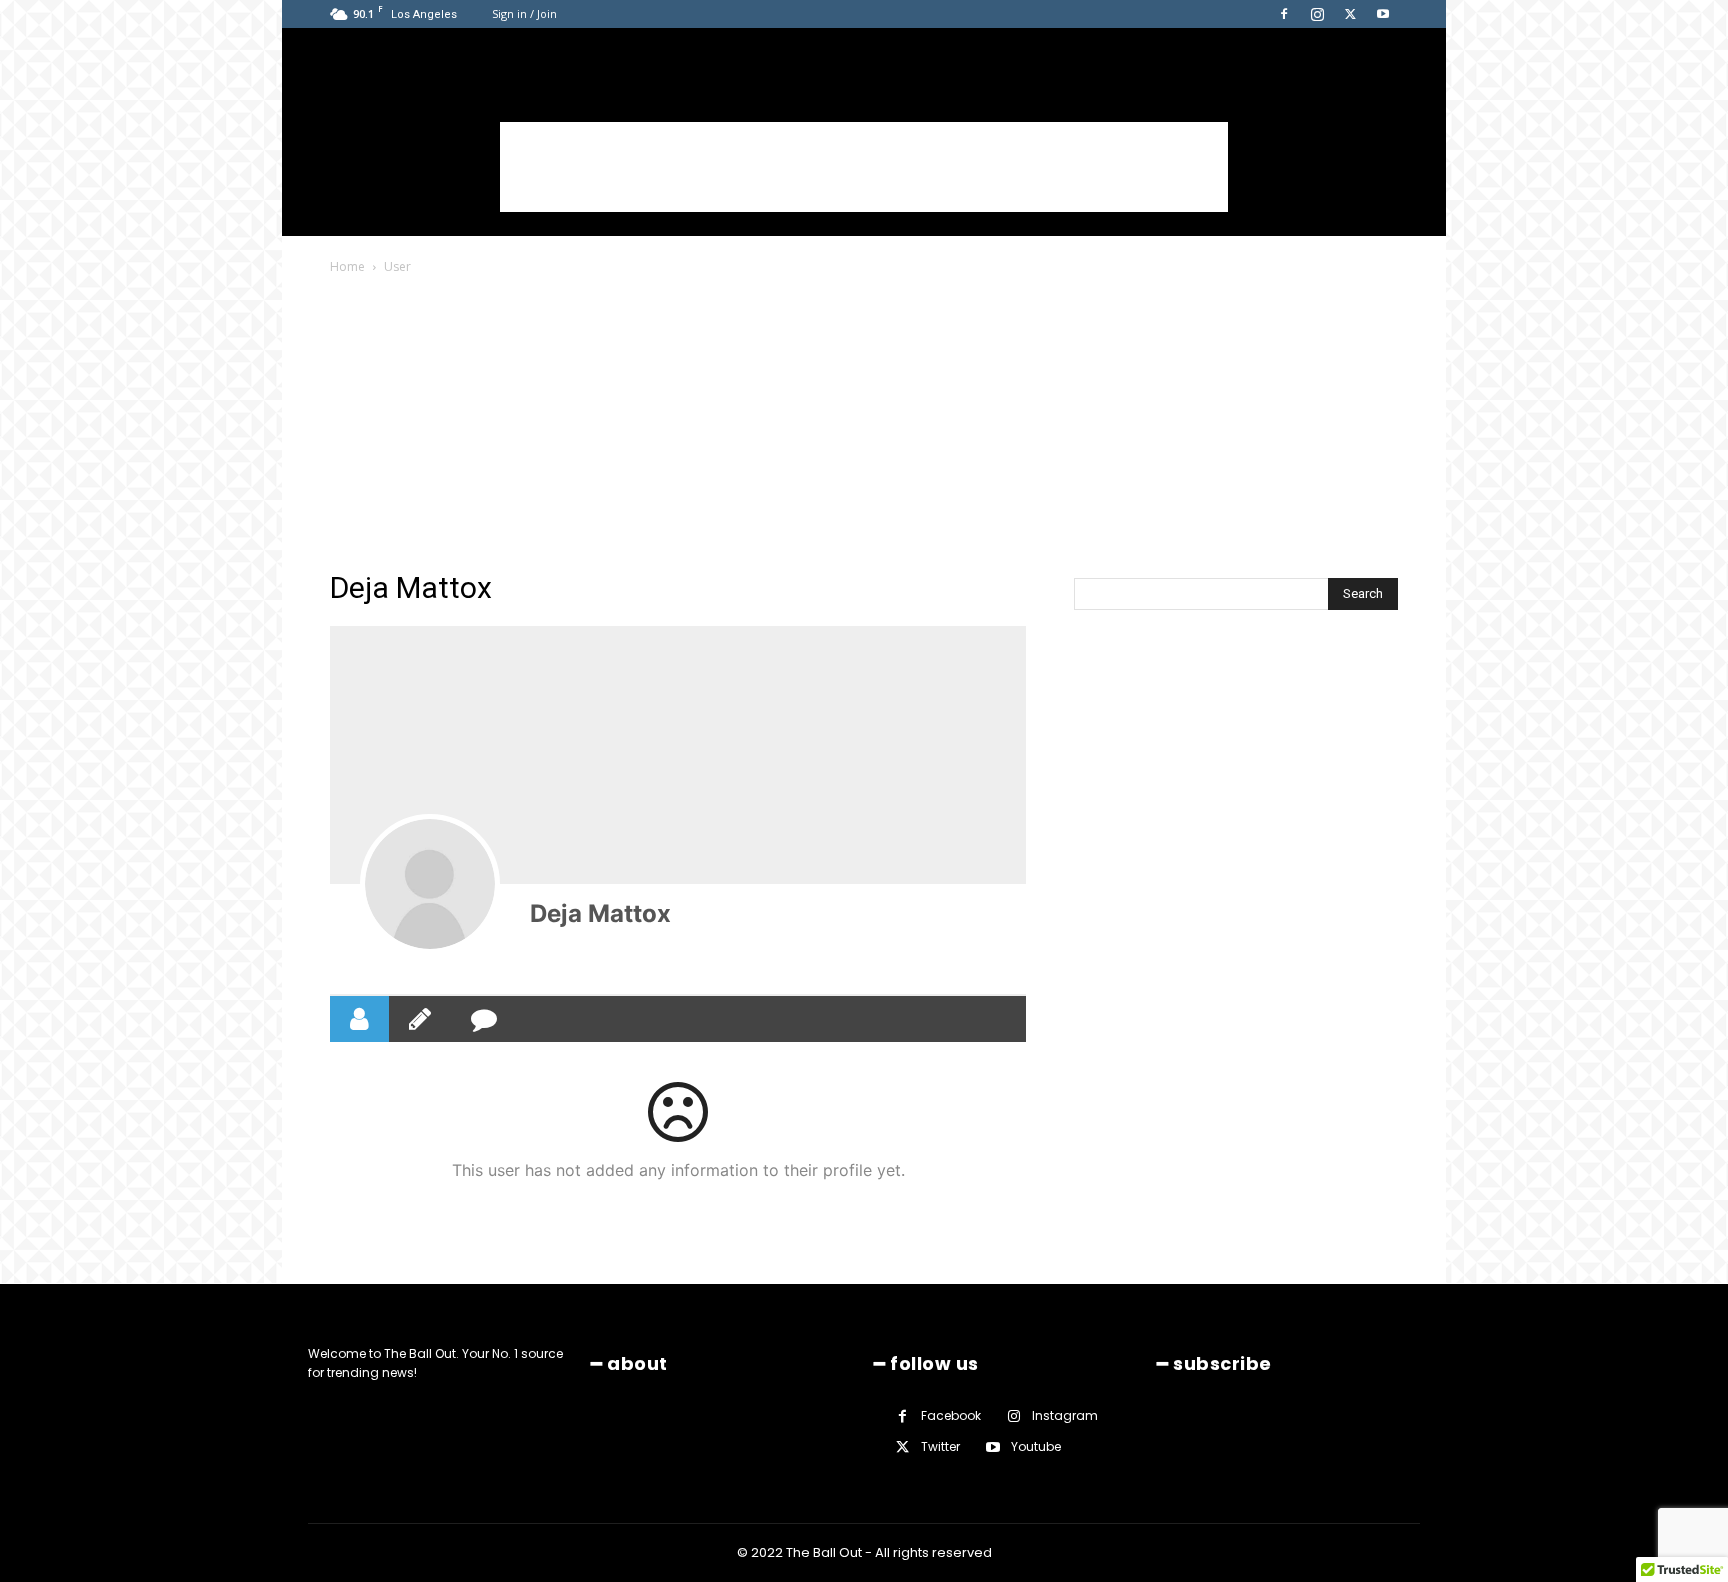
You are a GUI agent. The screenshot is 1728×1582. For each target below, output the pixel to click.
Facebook (951, 1415)
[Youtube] (1383, 14)
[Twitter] (1350, 14)
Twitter (940, 1446)
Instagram (1065, 1415)
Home (347, 266)
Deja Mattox (600, 913)
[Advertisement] (864, 167)
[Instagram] (1317, 14)
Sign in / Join (524, 13)
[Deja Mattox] (430, 884)
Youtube (1036, 1446)
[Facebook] (1284, 14)
